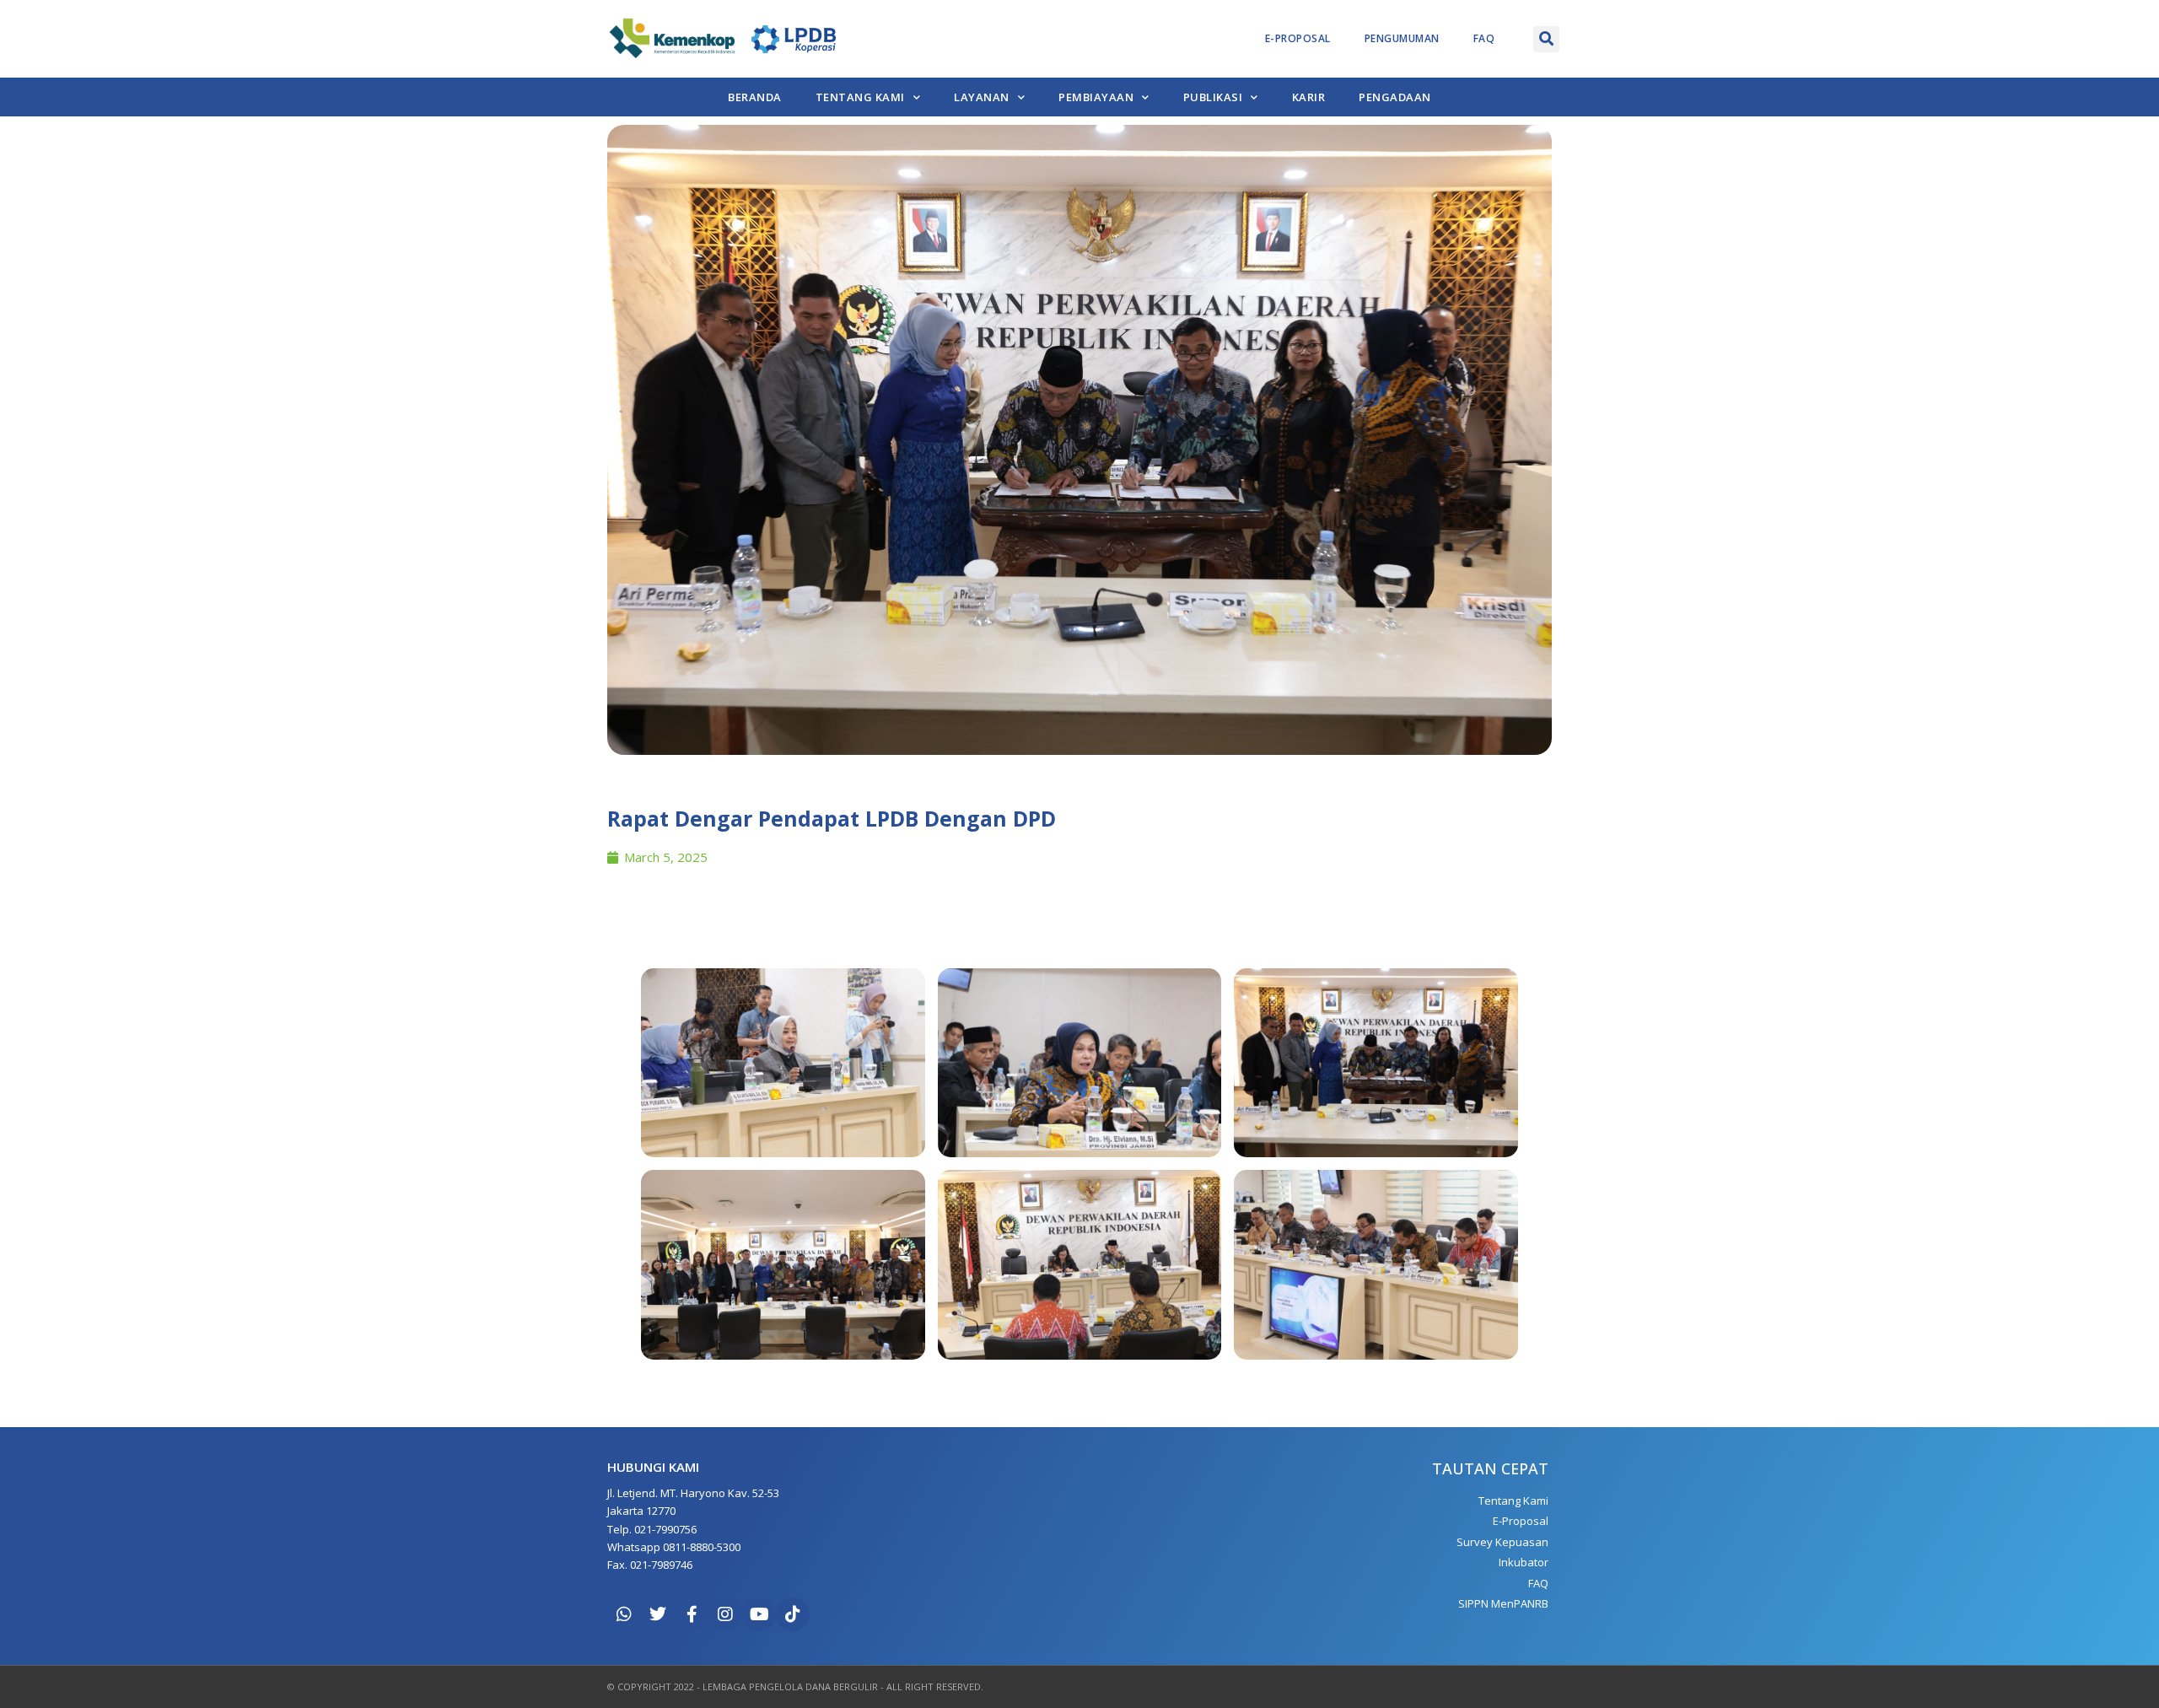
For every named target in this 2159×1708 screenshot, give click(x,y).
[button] (1546, 39)
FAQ (1484, 38)
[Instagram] (725, 1614)
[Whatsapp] (624, 1614)
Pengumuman (1402, 38)
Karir (1309, 97)
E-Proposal (1298, 38)
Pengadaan (1395, 97)
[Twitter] (658, 1614)
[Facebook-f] (692, 1614)
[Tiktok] (793, 1614)
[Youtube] (759, 1614)
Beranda (755, 97)
